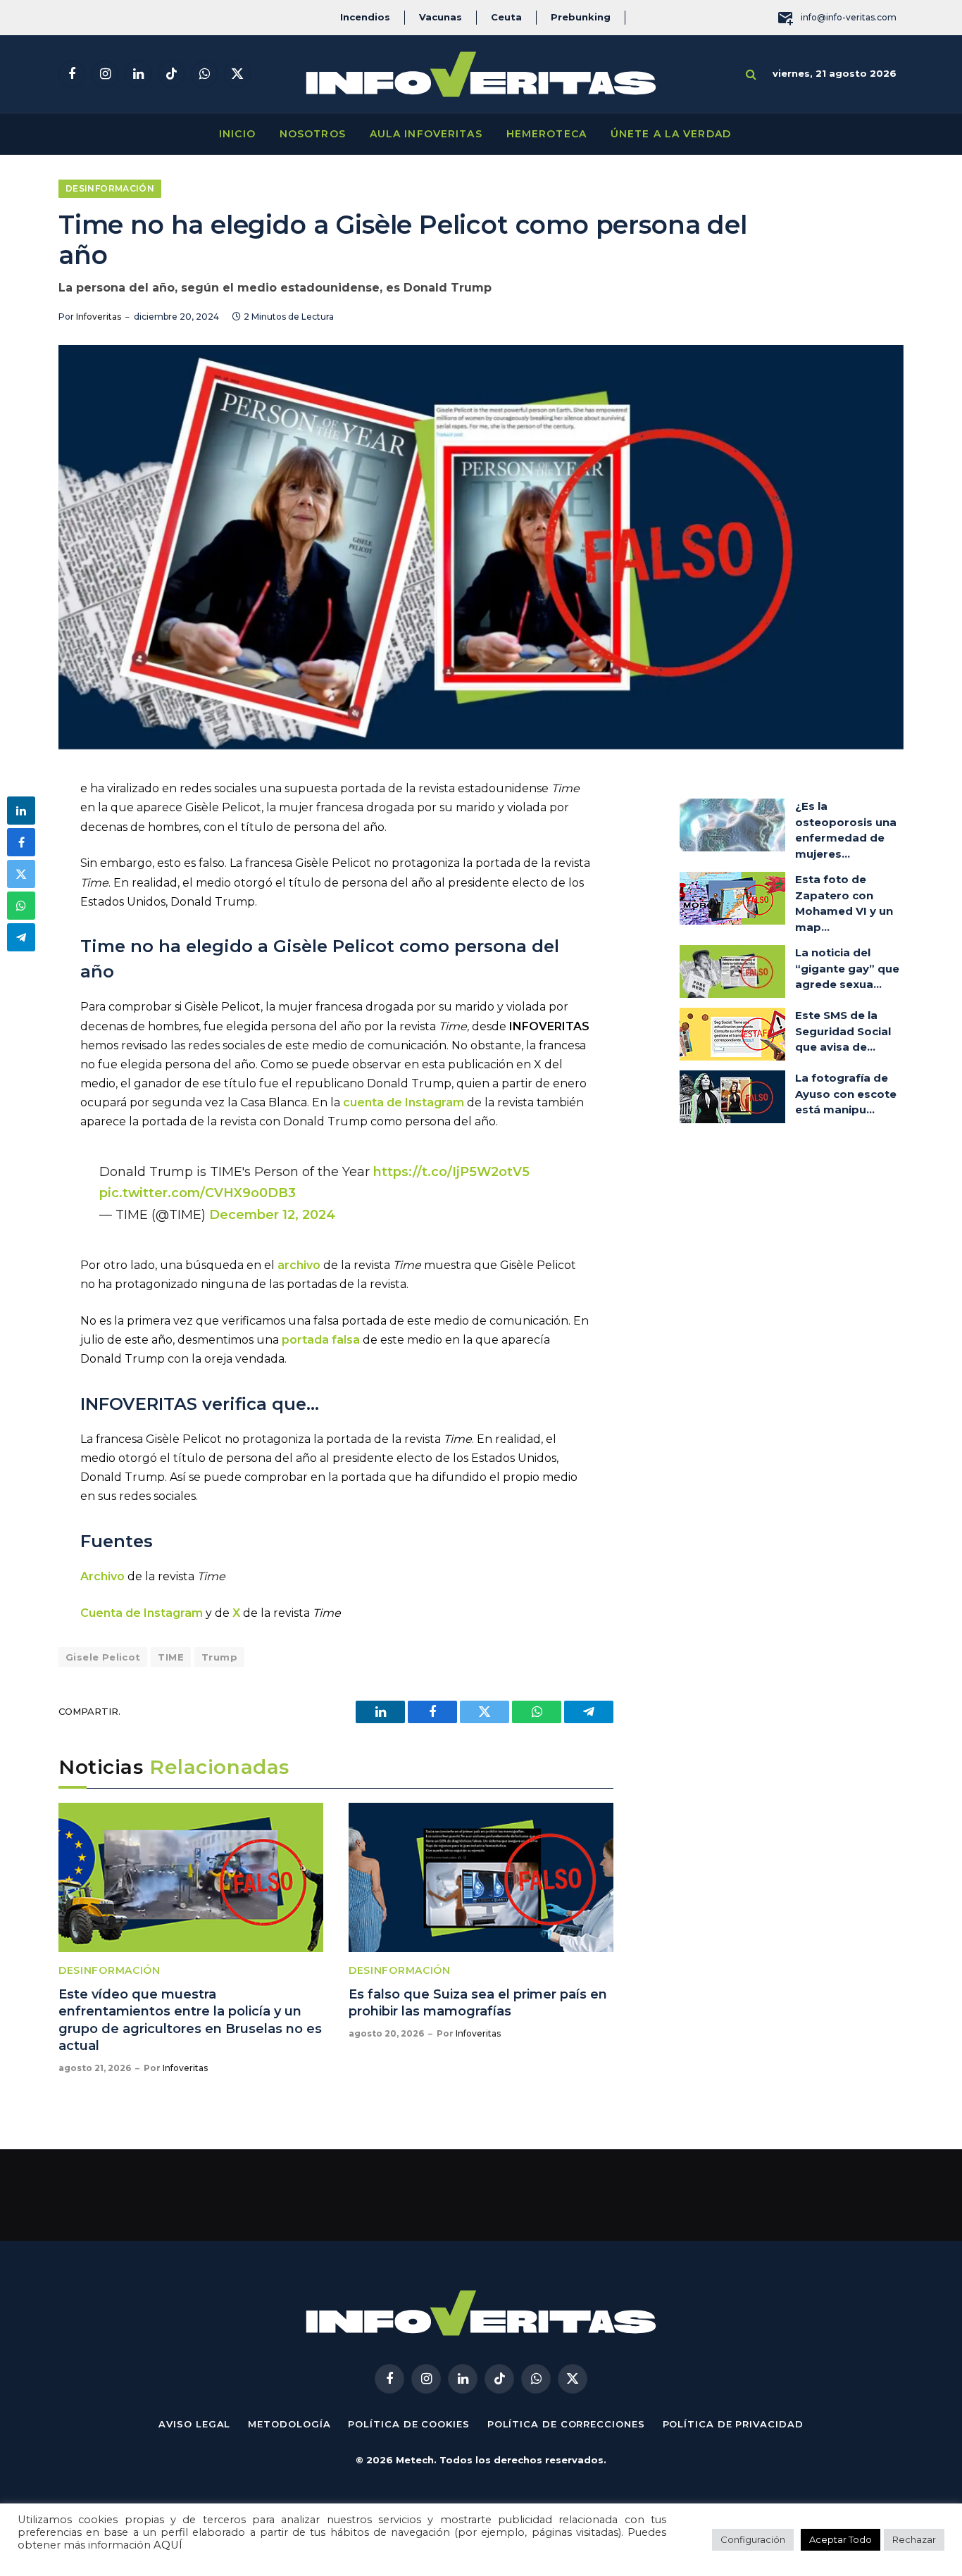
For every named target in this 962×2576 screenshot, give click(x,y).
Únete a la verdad (671, 134)
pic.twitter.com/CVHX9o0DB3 (198, 1193)
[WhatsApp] (21, 906)
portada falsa (321, 1340)
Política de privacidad (733, 2424)
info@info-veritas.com (849, 17)
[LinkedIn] (21, 811)
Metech (415, 2460)
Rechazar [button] (914, 2539)
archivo (299, 1265)
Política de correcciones (566, 2424)
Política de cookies (408, 2424)
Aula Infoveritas (426, 134)
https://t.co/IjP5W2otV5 (451, 1171)
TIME (171, 1657)
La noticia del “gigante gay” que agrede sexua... (847, 968)
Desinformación (110, 188)
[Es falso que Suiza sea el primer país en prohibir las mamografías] (481, 1877)
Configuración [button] (753, 2539)
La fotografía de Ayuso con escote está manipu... (846, 1094)
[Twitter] (21, 874)
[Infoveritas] (481, 74)
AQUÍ (168, 2545)
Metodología (289, 2424)
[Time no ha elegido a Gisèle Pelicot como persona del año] (481, 547)
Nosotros (313, 134)
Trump (219, 1657)
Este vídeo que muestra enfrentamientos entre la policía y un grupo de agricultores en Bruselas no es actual (190, 2020)
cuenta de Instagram (404, 1102)
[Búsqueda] (751, 74)
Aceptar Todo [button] (841, 2539)
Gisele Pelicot (103, 1657)
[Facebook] (21, 842)
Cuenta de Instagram (142, 1613)
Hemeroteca (546, 134)
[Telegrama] (21, 937)
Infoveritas (99, 317)
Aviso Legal (194, 2424)
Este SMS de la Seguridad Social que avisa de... (843, 1031)
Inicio (237, 134)
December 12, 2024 (272, 1214)
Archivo (102, 1576)
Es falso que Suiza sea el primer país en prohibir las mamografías (478, 2003)
